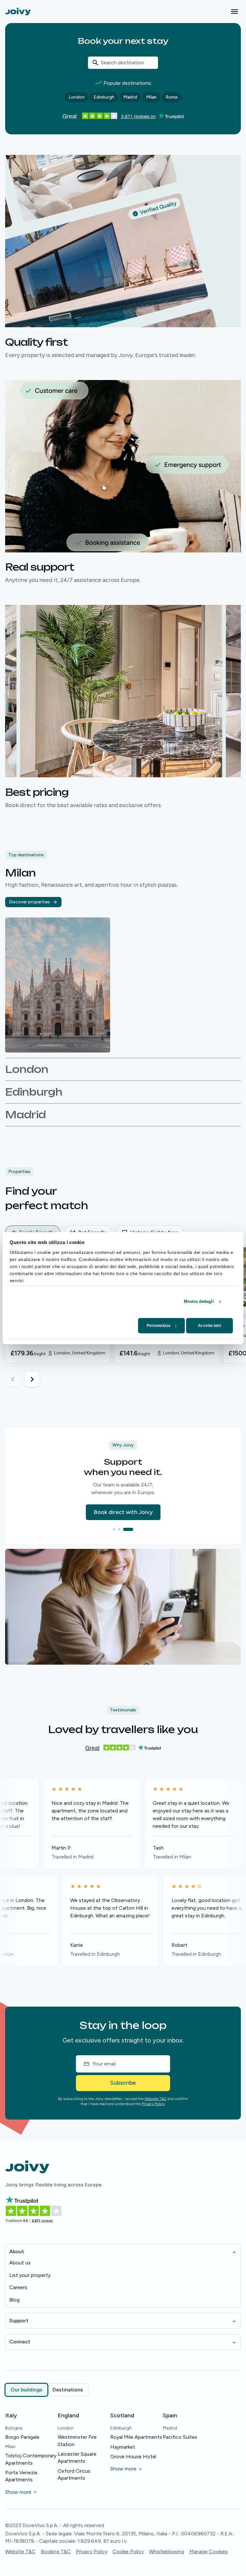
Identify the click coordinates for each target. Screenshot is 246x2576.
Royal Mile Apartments (136, 2437)
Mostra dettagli (199, 1301)
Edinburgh (104, 97)
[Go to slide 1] (118, 1529)
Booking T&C (56, 2552)
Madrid (130, 97)
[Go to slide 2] (127, 1529)
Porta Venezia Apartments (21, 2476)
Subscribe (123, 2083)
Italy (11, 2415)
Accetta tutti (209, 1326)
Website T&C (156, 2099)
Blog (14, 2300)
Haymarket (123, 2447)
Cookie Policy (128, 2552)
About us (20, 2263)
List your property (30, 2275)
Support (19, 2321)
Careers (18, 2287)
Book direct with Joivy (123, 1512)
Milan (151, 97)
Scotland (122, 2415)
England (68, 2415)
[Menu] (234, 12)
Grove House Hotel (133, 2457)
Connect (20, 2342)
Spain (170, 2415)
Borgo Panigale (22, 2437)
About (17, 2251)
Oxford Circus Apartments (74, 2474)
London (77, 97)
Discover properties (29, 902)
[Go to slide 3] (132, 1529)
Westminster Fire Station (77, 2441)
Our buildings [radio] (26, 2390)
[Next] (32, 1379)
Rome (172, 97)
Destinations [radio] (68, 2390)
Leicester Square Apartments (77, 2457)
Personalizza (159, 1326)
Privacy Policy (153, 2104)
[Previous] (13, 1379)
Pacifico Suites (180, 2437)
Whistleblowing (167, 2552)
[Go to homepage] (18, 11)
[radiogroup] (47, 2390)
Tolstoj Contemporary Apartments (31, 2459)
